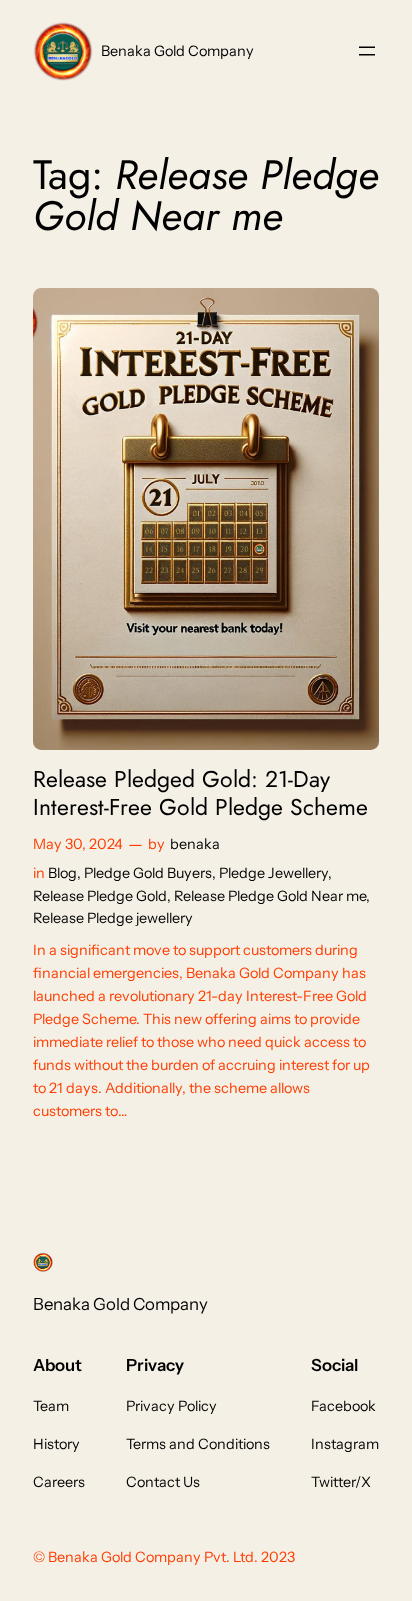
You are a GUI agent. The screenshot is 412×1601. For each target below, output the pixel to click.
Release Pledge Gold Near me (270, 896)
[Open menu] (367, 51)
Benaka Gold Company (177, 51)
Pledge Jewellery (273, 873)
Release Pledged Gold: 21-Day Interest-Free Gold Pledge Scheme (200, 793)
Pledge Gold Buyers (148, 873)
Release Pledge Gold (100, 896)
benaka (195, 844)
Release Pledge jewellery (113, 918)
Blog (62, 873)
